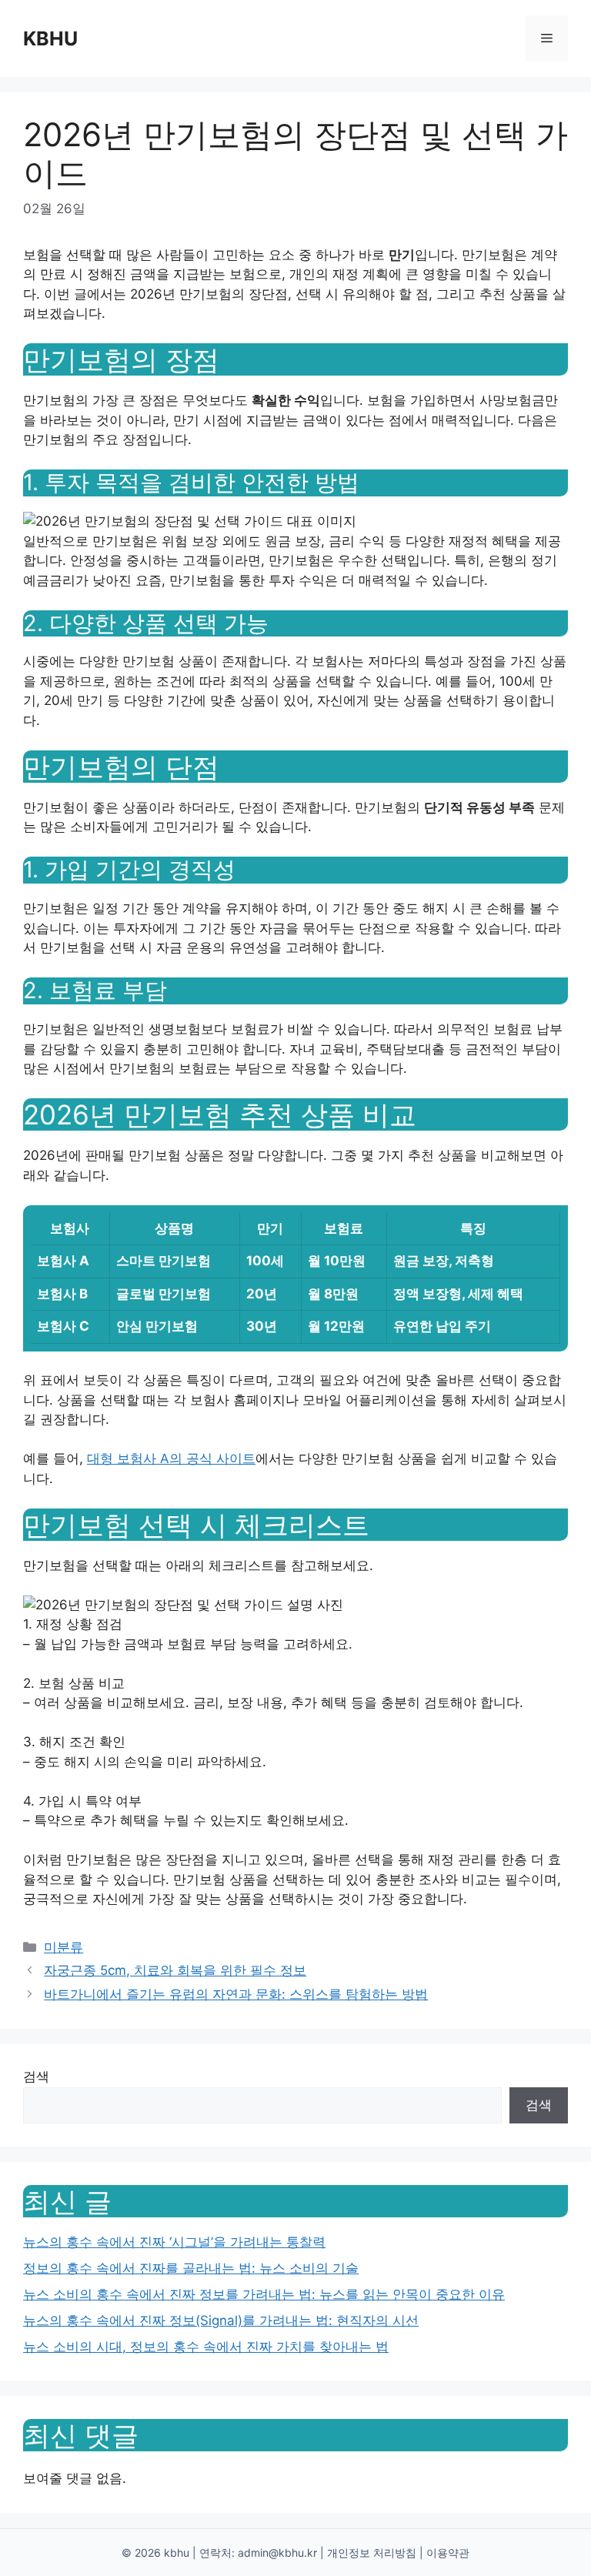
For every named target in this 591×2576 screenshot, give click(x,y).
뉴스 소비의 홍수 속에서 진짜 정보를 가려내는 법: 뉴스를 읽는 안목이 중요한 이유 (264, 2294)
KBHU (50, 38)
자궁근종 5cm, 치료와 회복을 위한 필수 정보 (175, 1970)
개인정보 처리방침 (372, 2553)
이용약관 (448, 2553)
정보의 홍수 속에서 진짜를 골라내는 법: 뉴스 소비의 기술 (191, 2268)
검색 (36, 2077)
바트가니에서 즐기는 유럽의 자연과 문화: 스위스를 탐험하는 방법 (236, 1994)
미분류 (63, 1947)
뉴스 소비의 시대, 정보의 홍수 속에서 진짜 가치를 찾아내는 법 (206, 2347)
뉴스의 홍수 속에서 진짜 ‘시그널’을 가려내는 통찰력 (174, 2242)
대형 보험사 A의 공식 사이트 (171, 1458)
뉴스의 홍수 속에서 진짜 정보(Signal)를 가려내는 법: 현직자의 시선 (221, 2320)
